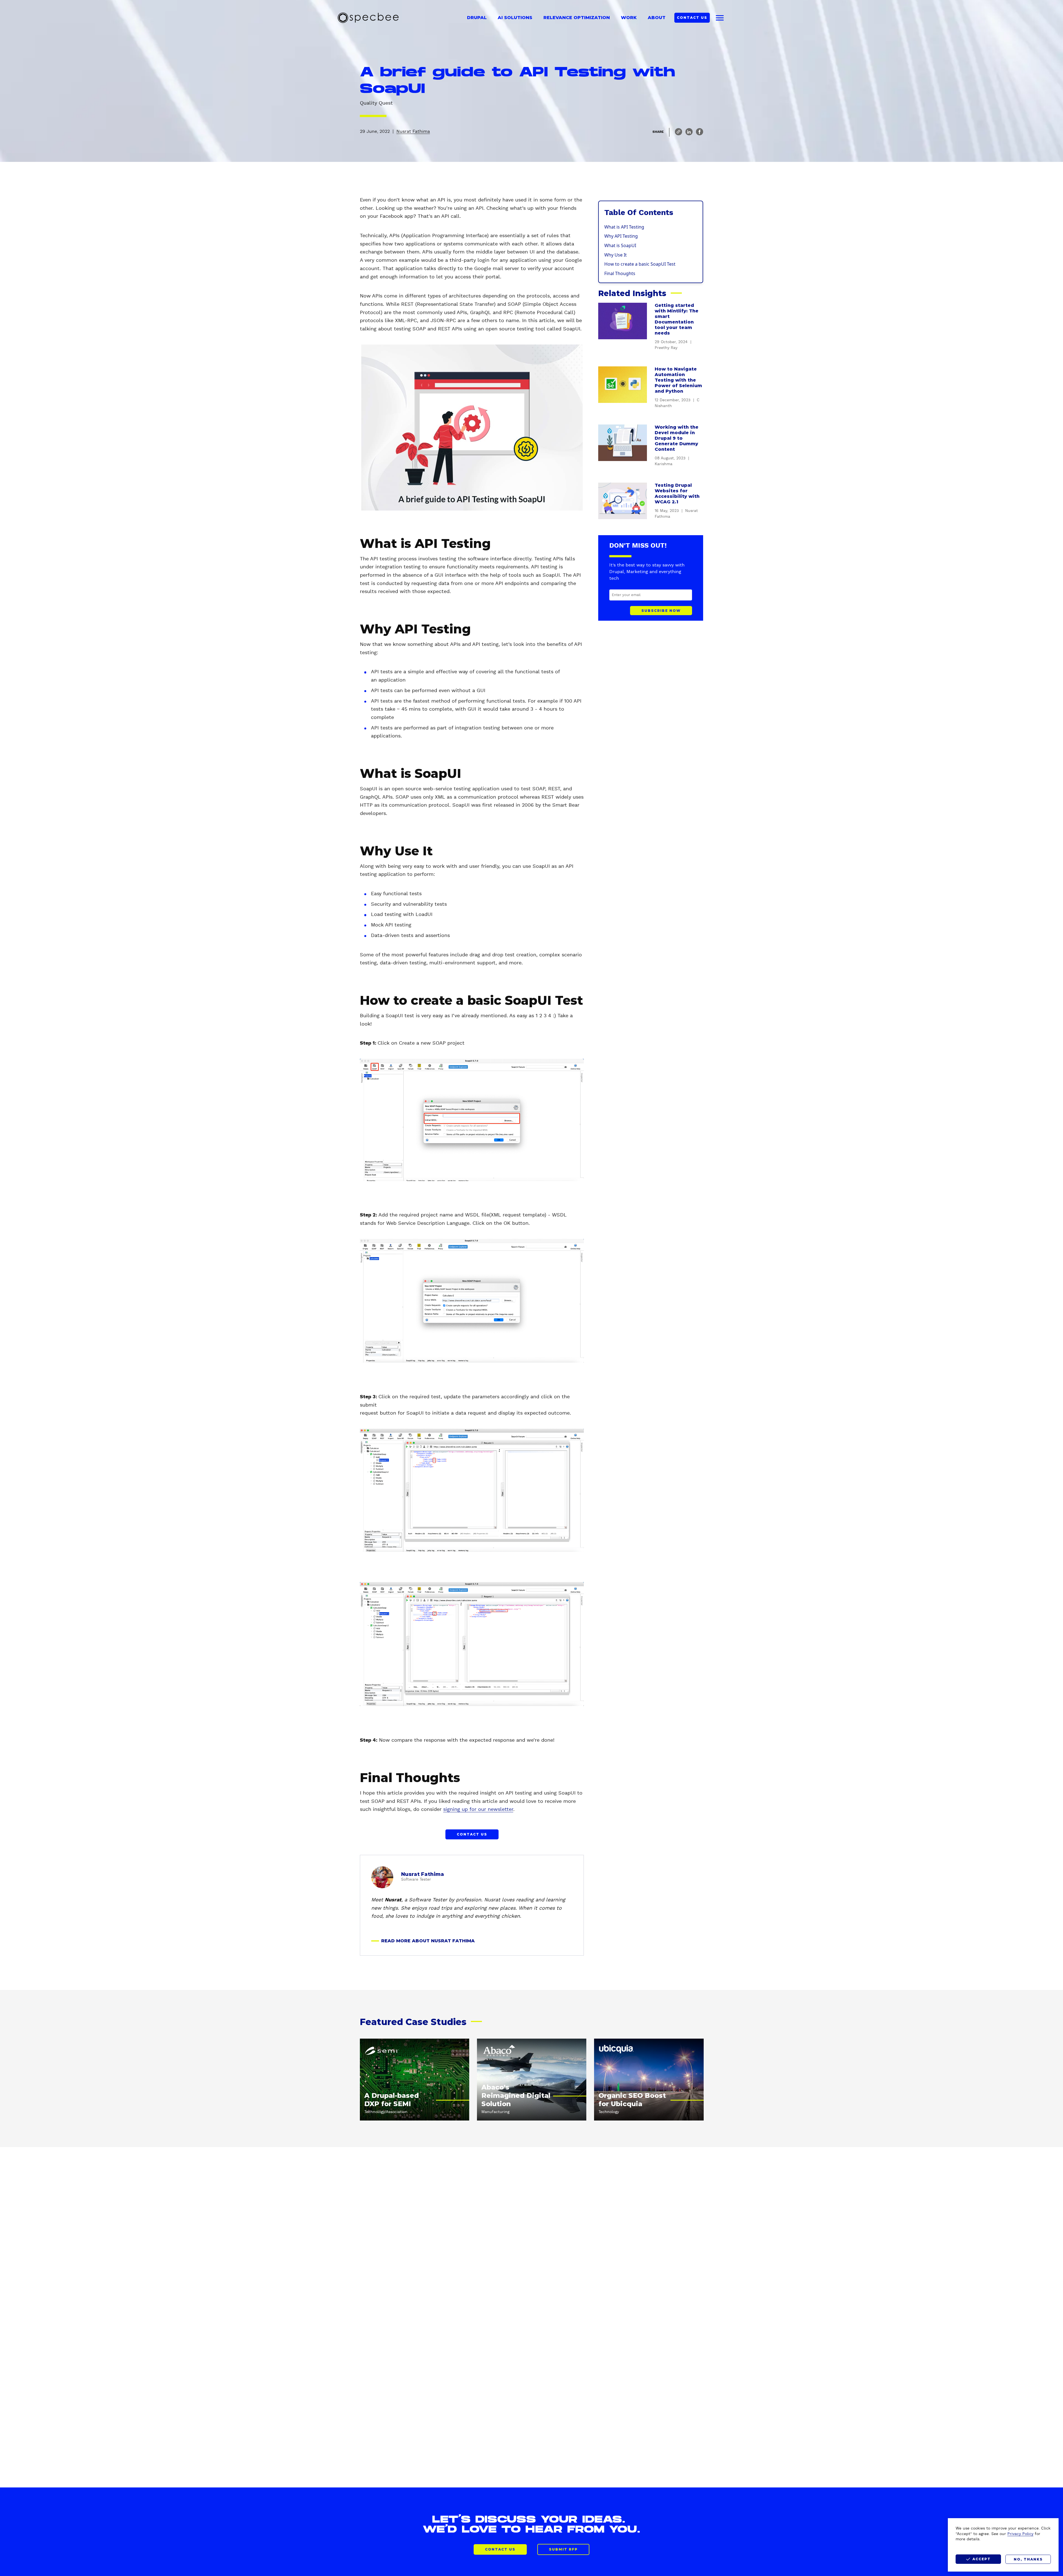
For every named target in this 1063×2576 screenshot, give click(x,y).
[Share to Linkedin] (689, 132)
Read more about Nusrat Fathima (428, 1941)
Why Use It (616, 255)
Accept (982, 2559)
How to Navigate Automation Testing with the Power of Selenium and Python (678, 380)
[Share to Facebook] (700, 132)
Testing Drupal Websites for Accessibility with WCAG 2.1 (677, 494)
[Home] (368, 18)
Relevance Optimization (577, 18)
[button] (678, 132)
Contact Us (692, 18)
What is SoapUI (620, 245)
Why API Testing (621, 236)
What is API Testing (624, 227)
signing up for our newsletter (478, 1809)
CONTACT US (500, 2549)
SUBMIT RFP (563, 2549)
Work (629, 18)
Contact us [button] (472, 1834)
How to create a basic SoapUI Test (640, 264)
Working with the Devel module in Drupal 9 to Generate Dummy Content (677, 438)
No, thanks (1028, 2559)
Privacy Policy (1020, 2534)
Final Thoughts (620, 273)
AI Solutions (515, 18)
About (657, 18)
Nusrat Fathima (413, 131)
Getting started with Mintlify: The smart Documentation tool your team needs (677, 319)
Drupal (477, 18)
